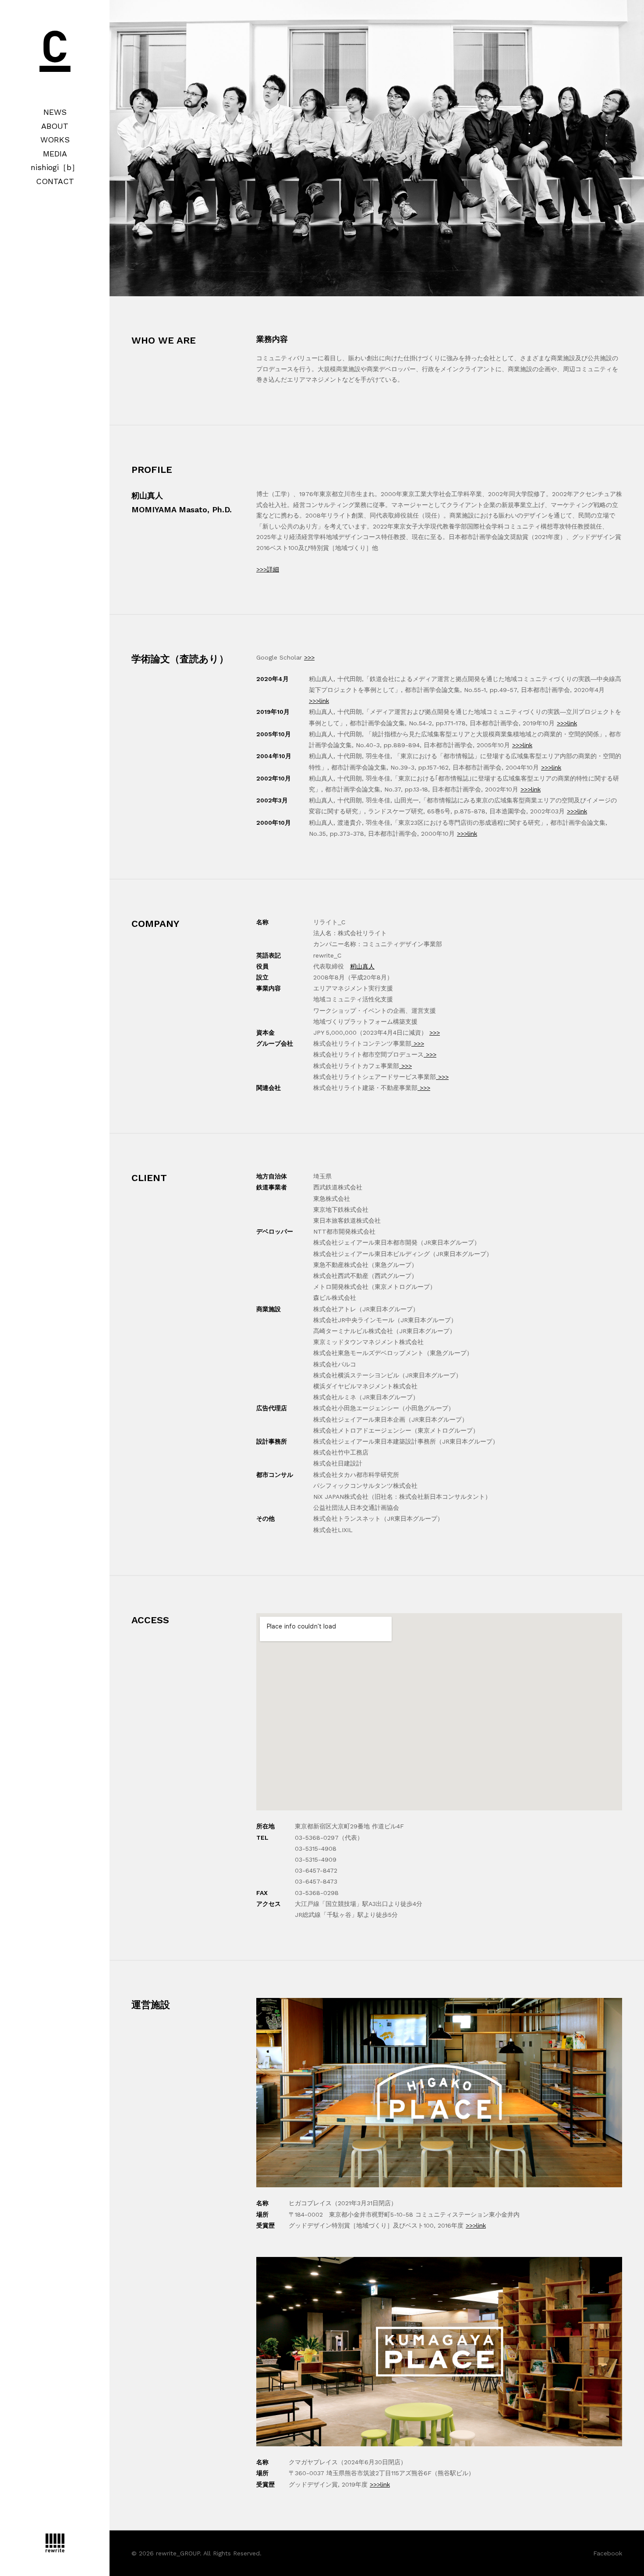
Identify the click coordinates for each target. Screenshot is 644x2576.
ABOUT (55, 126)
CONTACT (55, 181)
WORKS (55, 140)
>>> (309, 657)
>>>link (319, 701)
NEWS (55, 112)
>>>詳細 (268, 569)
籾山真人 (362, 966)
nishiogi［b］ (55, 167)
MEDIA (55, 154)
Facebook (608, 2553)
